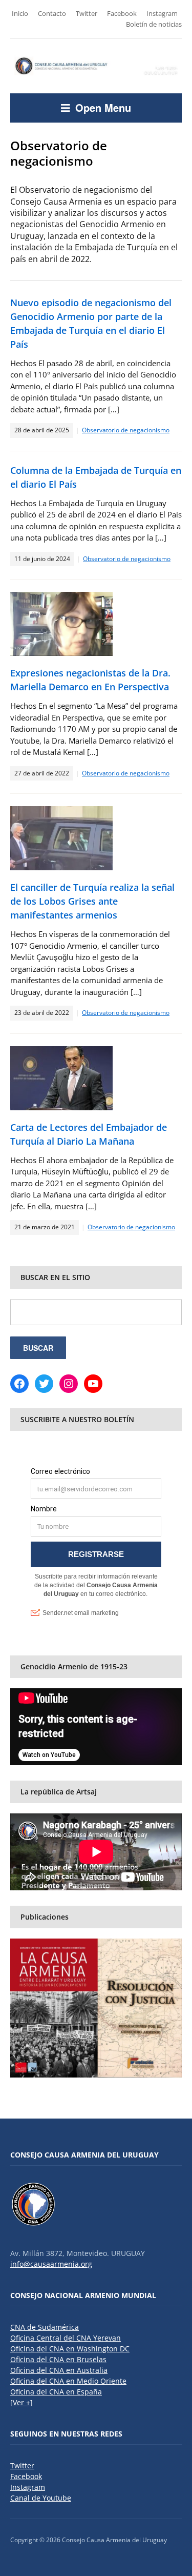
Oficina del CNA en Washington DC (70, 2349)
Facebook (122, 13)
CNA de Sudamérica (45, 2327)
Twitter (87, 13)
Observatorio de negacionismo (126, 430)
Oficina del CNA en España (56, 2392)
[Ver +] (22, 2402)
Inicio (20, 13)
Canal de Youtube (41, 2498)
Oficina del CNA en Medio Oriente (68, 2381)
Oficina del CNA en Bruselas (58, 2359)
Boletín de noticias (154, 24)
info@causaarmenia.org (51, 2264)
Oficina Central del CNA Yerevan (66, 2338)
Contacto (52, 13)
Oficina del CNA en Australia (59, 2370)
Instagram (162, 13)
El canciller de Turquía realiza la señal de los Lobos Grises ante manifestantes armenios (92, 901)
